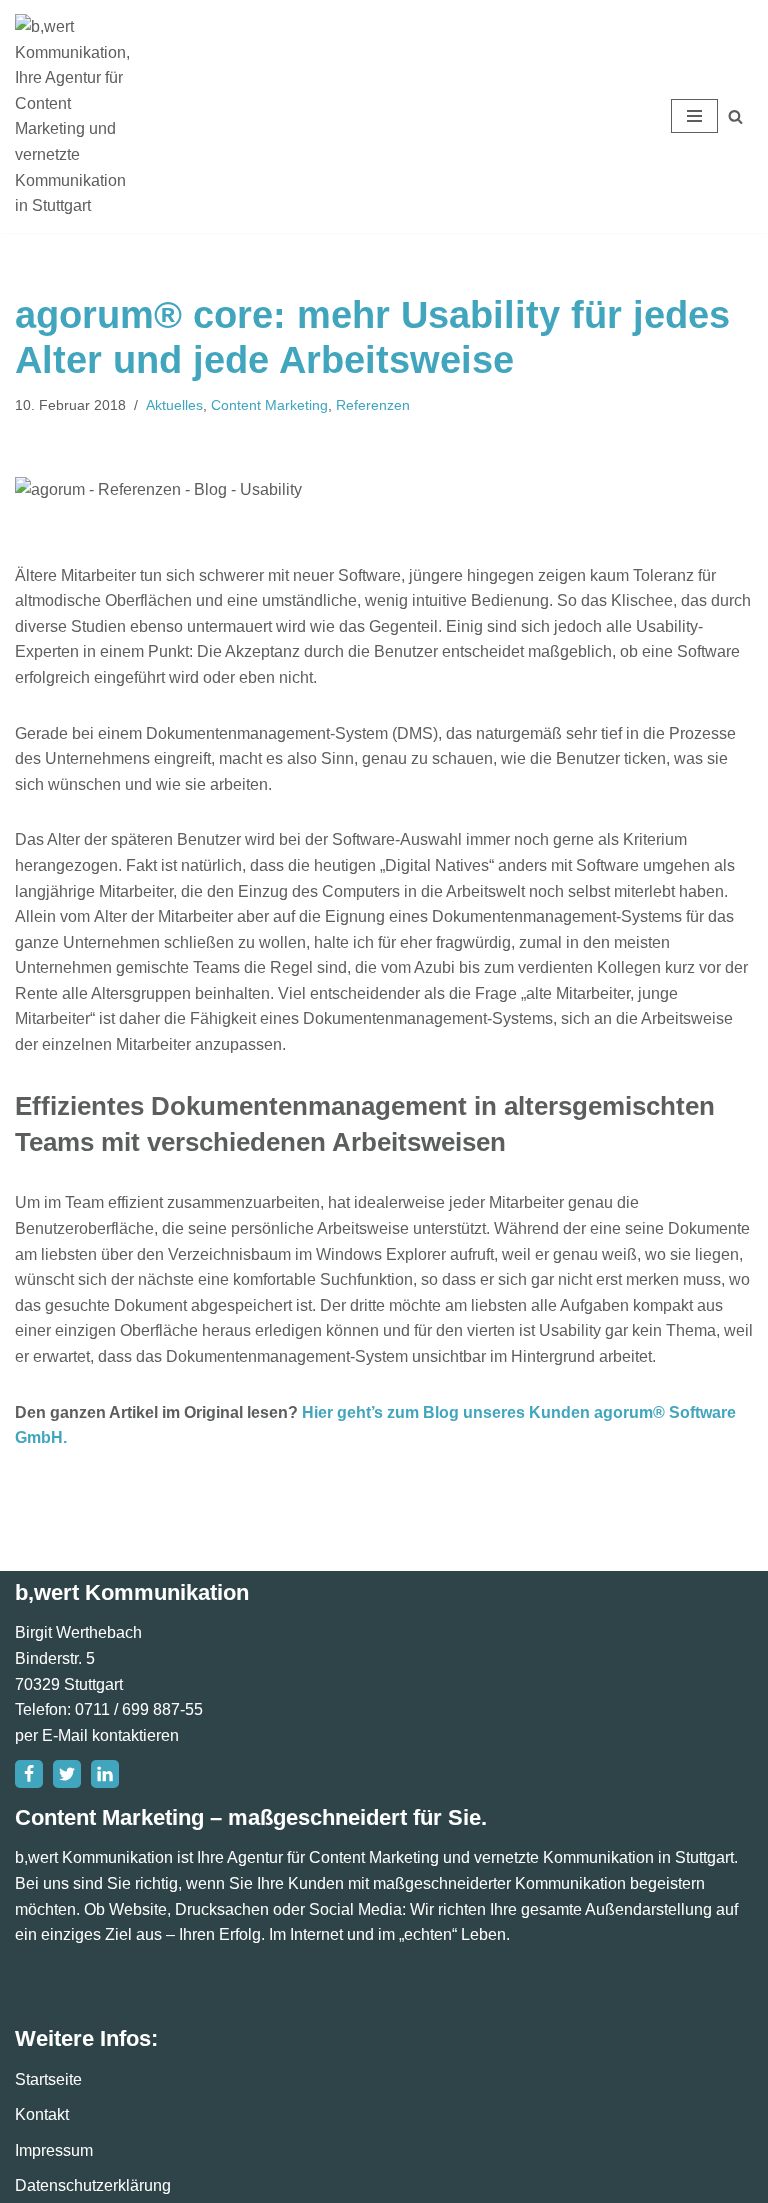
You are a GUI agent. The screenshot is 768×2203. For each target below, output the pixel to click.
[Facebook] (29, 1774)
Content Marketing (269, 405)
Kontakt (42, 2114)
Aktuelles (174, 405)
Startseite (48, 2079)
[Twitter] (67, 1774)
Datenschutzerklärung (93, 2185)
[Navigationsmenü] (694, 116)
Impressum (54, 2150)
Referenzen (373, 405)
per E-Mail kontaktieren (97, 1735)
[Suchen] (735, 116)
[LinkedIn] (105, 1774)
